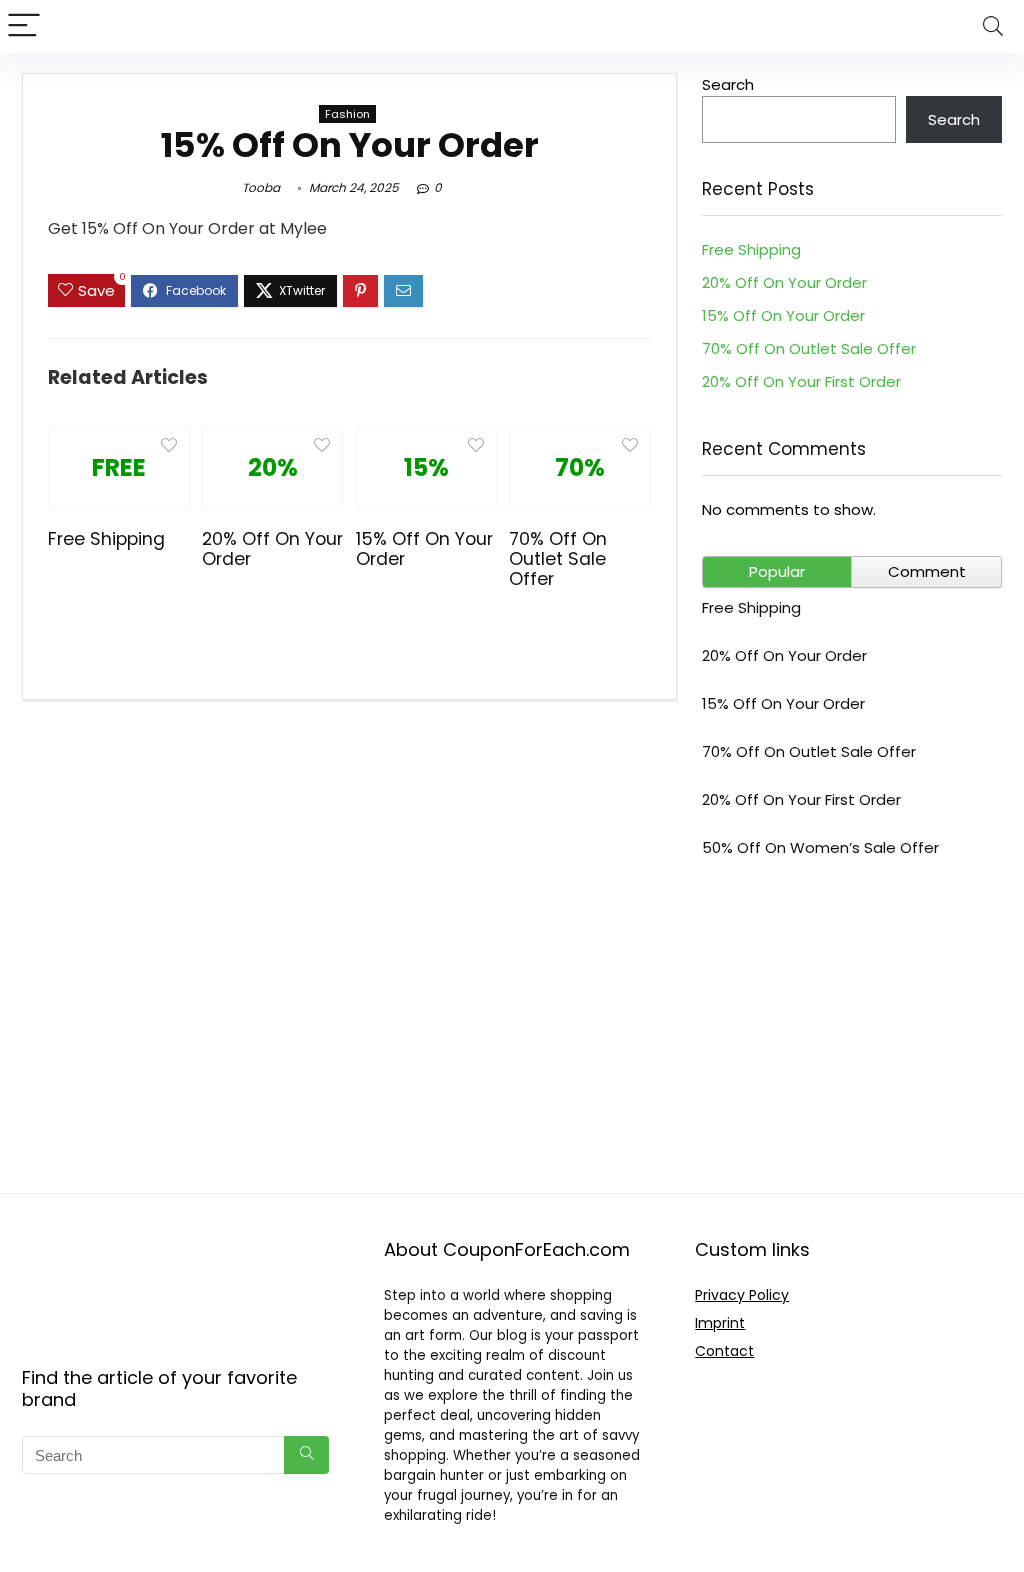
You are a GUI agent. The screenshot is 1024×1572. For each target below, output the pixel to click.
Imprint (720, 1323)
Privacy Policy (742, 1295)
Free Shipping (106, 539)
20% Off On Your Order (272, 549)
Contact (724, 1351)
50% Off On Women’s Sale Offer (820, 847)
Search (728, 84)
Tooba (261, 187)
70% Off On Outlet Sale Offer (558, 559)
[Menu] (24, 26)
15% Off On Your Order (424, 549)
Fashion (347, 114)
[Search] (993, 26)
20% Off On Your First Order (801, 381)
